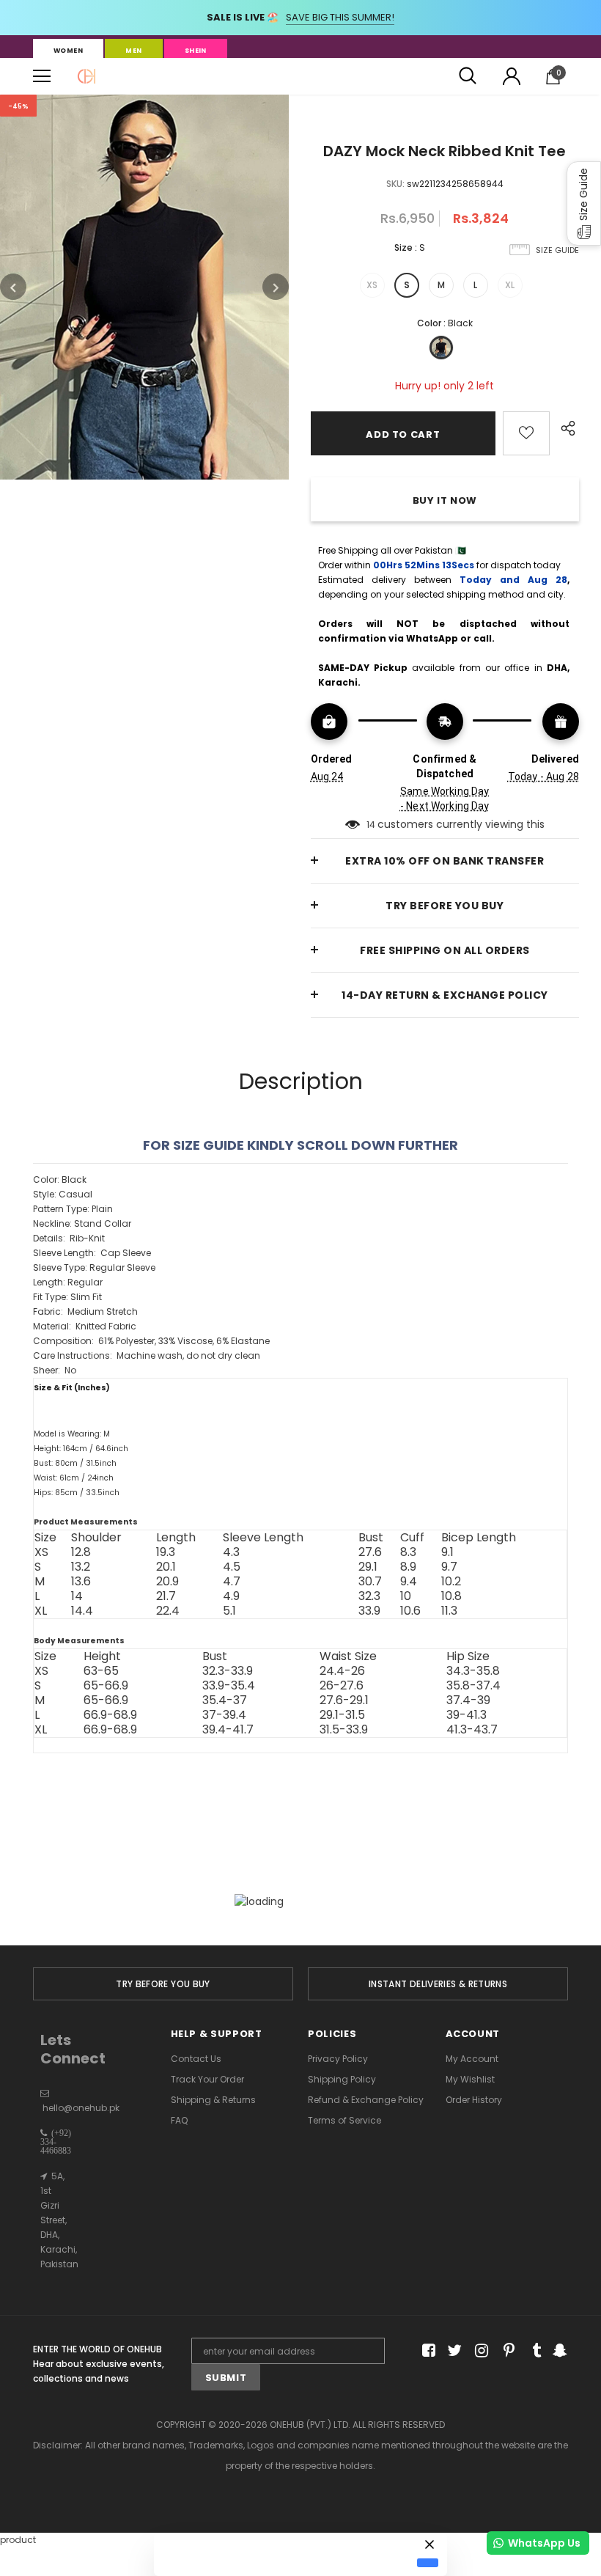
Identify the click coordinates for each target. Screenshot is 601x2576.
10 (406, 1596)
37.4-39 (468, 1700)
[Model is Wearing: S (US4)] (300, 1508)
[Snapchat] (558, 2351)
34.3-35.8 (473, 1671)
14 (371, 825)
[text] (300, 1463)
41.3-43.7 (472, 1730)
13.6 (81, 1582)
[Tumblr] (532, 2351)
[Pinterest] (505, 2351)
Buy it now (445, 500)
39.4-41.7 (228, 1730)
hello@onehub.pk (81, 2108)
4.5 (232, 1567)
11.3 (449, 1611)
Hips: (77, 1493)
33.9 (369, 1611)
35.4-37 (225, 1700)
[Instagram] (479, 2351)
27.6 (370, 1552)
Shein (196, 51)
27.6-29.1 (344, 1700)
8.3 (408, 1552)
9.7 (449, 1567)
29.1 (368, 1567)
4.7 (232, 1582)
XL (510, 285)
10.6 (410, 1611)
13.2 (81, 1567)
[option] (144, 287)
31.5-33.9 (344, 1730)
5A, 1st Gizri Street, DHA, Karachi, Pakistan (59, 2220)
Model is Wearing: (72, 1434)
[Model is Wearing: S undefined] (300, 1508)
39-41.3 (467, 1715)
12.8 (81, 1552)
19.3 (166, 1552)
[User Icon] (512, 76)
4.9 (231, 1596)
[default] (428, 2563)
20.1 (166, 1567)
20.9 (167, 1582)
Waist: (74, 1478)
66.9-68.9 (110, 1715)
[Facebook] (426, 2351)
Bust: (75, 1463)
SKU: (395, 184)
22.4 (168, 1611)
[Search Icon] (468, 76)
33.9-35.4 (229, 1686)
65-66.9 (106, 1686)
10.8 (451, 1596)
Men (133, 51)
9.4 (409, 1582)
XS (372, 285)
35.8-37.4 (473, 1686)
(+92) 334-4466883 (56, 2142)
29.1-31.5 (342, 1715)
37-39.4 (224, 1715)
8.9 (408, 1567)
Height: (81, 1449)
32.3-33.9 (228, 1671)
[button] (584, 203)
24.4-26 (342, 1671)
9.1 (447, 1552)
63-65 (101, 1671)
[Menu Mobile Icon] (42, 76)
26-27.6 (342, 1686)
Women (68, 51)
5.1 (229, 1611)
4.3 (231, 1552)
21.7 (166, 1596)
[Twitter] (453, 2351)
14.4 (82, 1611)
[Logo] (86, 76)
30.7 (370, 1582)
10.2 (451, 1582)
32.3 (369, 1596)
